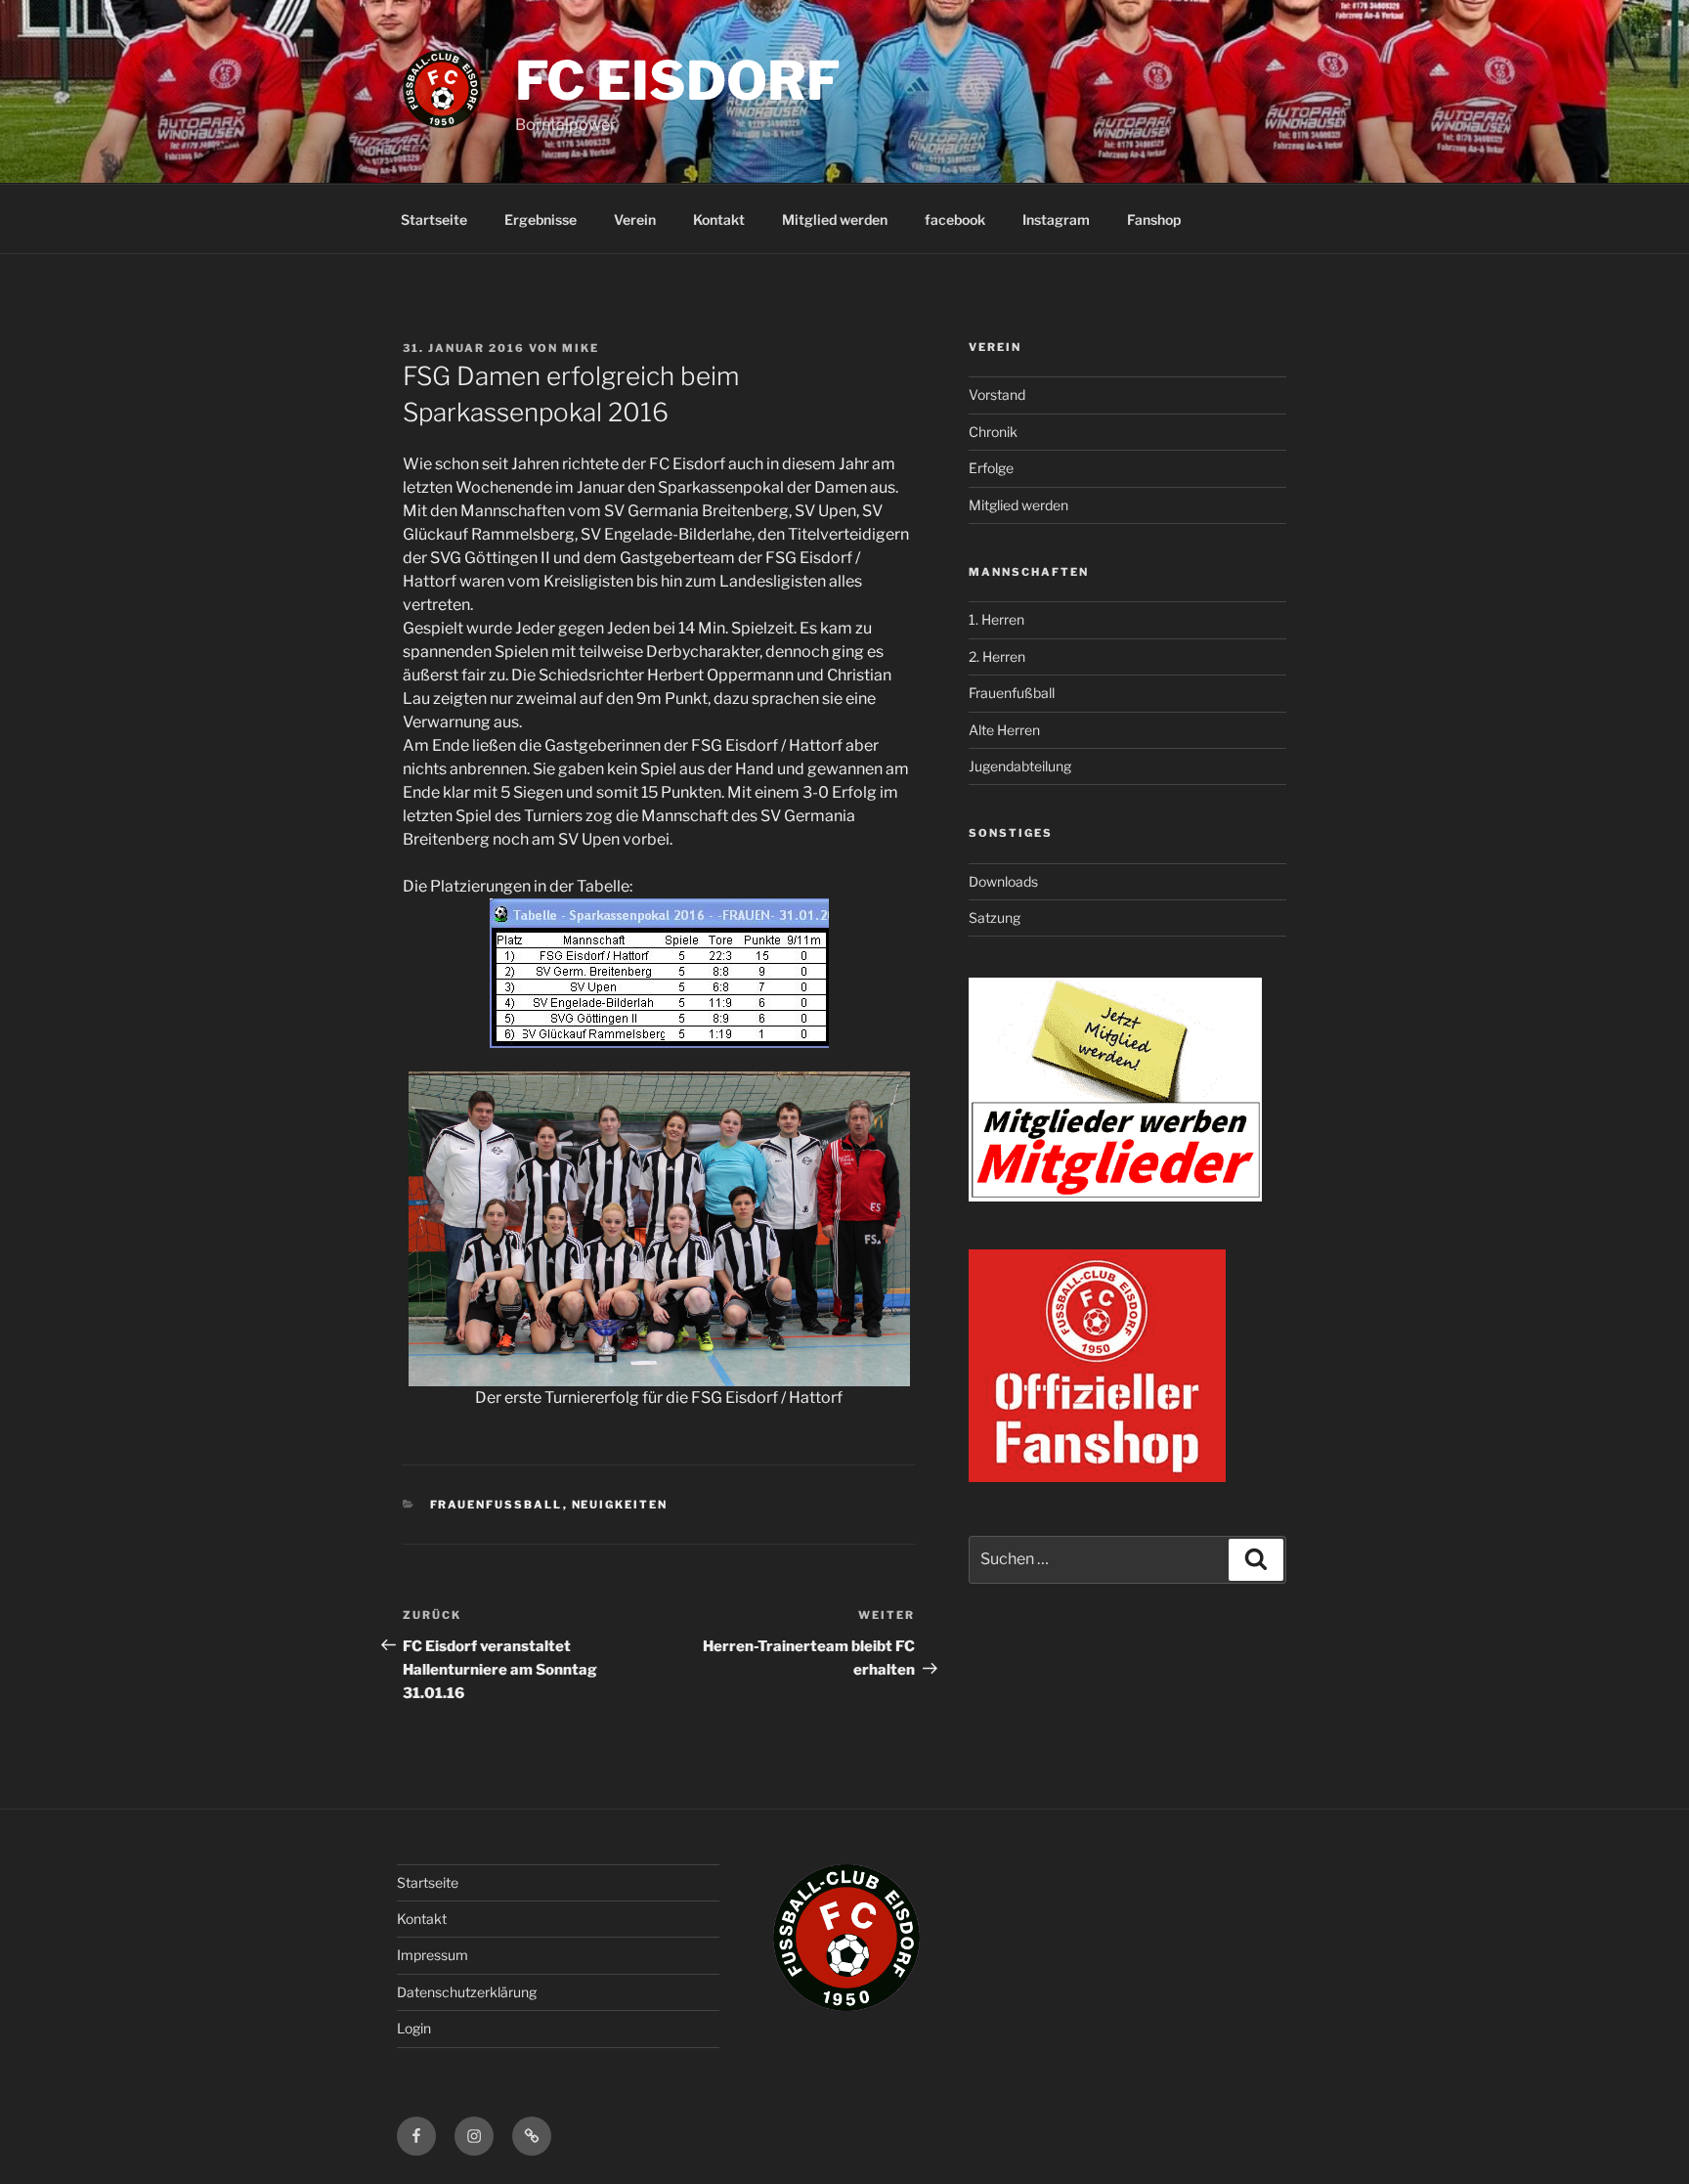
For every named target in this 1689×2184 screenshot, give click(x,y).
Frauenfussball (497, 1505)
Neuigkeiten (620, 1505)
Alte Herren (1004, 730)
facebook (955, 219)
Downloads (1003, 881)
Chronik (993, 432)
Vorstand (997, 394)
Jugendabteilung (1020, 766)
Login (414, 2028)
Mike (581, 348)
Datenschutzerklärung (467, 1992)
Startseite (434, 219)
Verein (635, 219)
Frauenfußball (1012, 693)
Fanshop (1154, 219)
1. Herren (996, 619)
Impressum (433, 1955)
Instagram (1056, 219)
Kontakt (719, 219)
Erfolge (991, 468)
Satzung (995, 917)
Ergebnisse (541, 219)
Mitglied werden (835, 219)
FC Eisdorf (678, 80)
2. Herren (997, 656)
